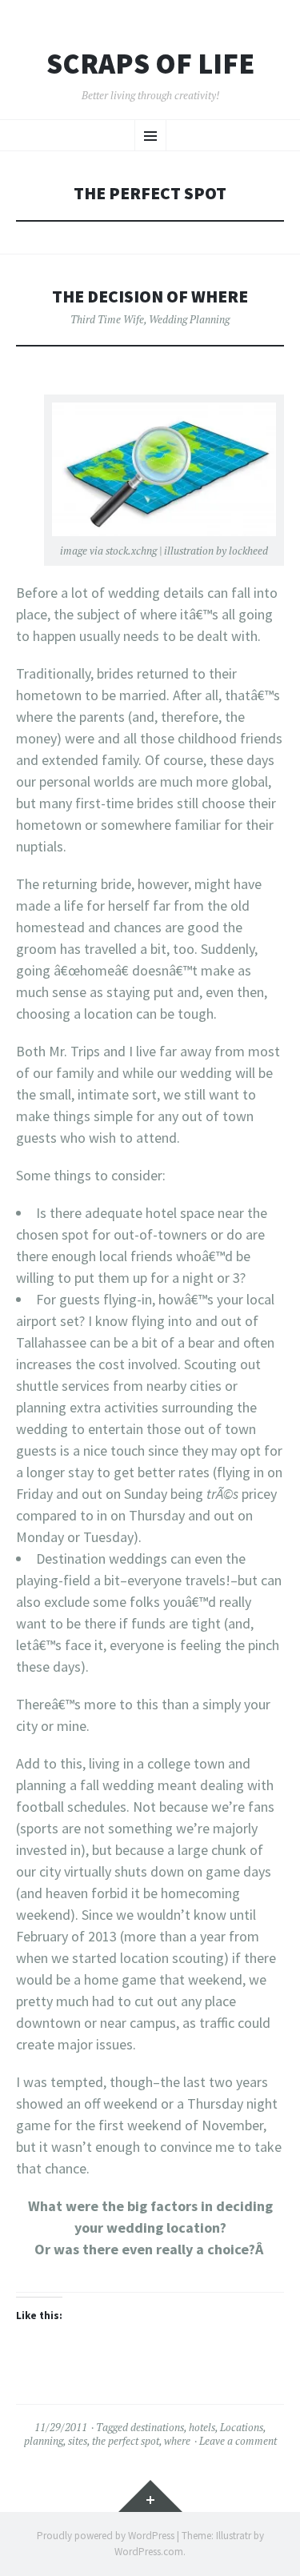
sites (78, 2441)
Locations (242, 2427)
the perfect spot (126, 2441)
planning (44, 2441)
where (177, 2441)
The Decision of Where (150, 296)
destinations (157, 2427)
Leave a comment (238, 2441)
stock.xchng (131, 551)
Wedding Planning (189, 319)
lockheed (248, 551)
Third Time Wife (107, 319)
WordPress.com (149, 2552)
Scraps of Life (150, 64)
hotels (202, 2427)
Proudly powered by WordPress (106, 2536)
